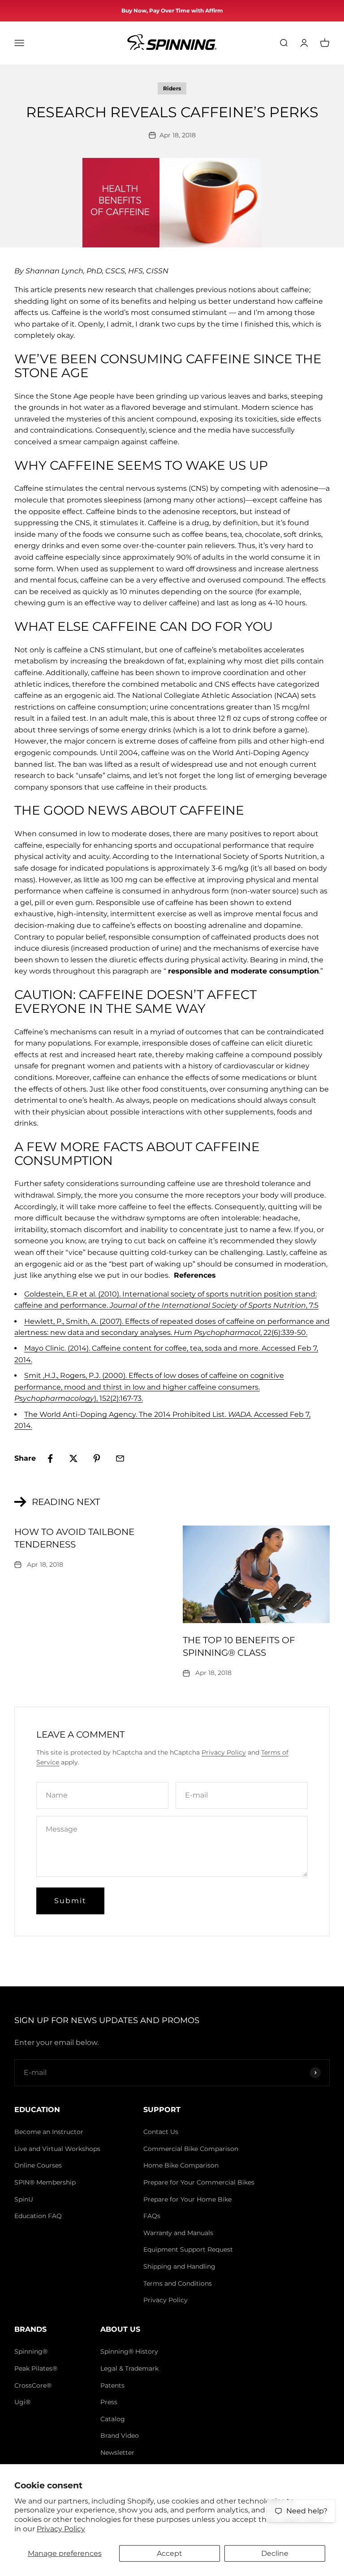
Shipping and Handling (179, 2266)
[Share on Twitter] (73, 1458)
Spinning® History (129, 2351)
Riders (172, 88)
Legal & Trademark (129, 2368)
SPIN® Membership (45, 2182)
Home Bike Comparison (181, 2165)
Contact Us (161, 2132)
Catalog (113, 2419)
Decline (275, 2553)
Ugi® (22, 2402)
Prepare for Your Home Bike (187, 2199)
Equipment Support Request (188, 2249)
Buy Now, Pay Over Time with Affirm (172, 11)
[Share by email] (120, 1458)
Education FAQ (38, 2216)
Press (109, 2402)
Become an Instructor (49, 2132)
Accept (170, 2553)
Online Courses (38, 2165)
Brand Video (120, 2436)
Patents (112, 2385)
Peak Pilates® (36, 2368)
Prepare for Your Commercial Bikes (199, 2182)
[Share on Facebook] (50, 1458)
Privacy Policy (61, 2529)
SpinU (24, 2199)
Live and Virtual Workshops (57, 2149)
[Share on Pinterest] (97, 1458)
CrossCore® (33, 2385)
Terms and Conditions (178, 2283)
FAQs (152, 2216)
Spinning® (31, 2351)
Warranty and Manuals (178, 2233)
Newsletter (117, 2453)
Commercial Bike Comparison (191, 2149)
